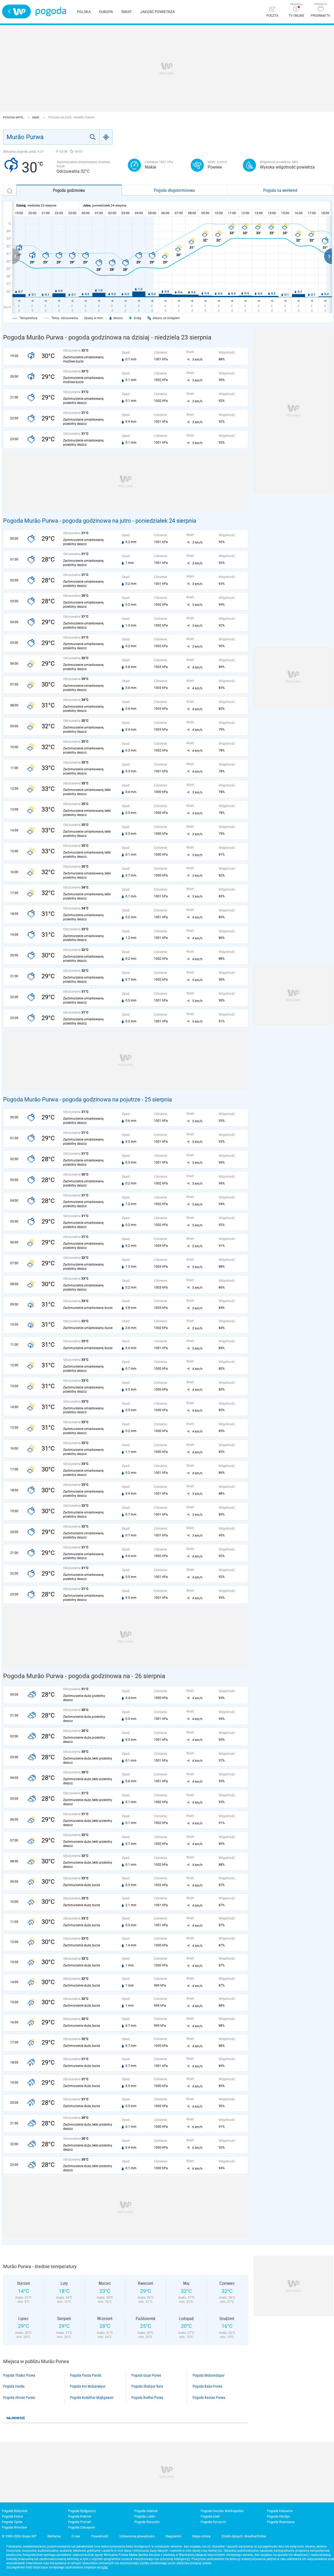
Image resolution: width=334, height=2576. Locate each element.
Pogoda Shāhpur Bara (147, 2386)
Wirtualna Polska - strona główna (16, 11)
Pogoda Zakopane (82, 2527)
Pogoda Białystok (15, 2511)
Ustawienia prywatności (137, 2536)
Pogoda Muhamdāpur (208, 2375)
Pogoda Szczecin (213, 2522)
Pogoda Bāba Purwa (207, 2386)
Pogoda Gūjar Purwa (146, 2375)
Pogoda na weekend (280, 190)
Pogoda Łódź (210, 2516)
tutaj (105, 2567)
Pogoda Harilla (14, 2386)
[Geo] (106, 137)
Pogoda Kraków (80, 2516)
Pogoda (51, 12)
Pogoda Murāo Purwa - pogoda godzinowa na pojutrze (72, 1099)
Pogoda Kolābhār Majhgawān (92, 2398)
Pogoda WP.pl (14, 118)
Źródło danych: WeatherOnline (244, 2536)
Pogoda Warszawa (281, 2522)
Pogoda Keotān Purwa (209, 2398)
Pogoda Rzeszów (147, 2522)
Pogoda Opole (12, 2522)
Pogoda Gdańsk (146, 2511)
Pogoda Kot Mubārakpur (88, 2386)
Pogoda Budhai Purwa (147, 2398)
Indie (36, 118)
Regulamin (174, 2536)
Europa (106, 12)
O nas (76, 2536)
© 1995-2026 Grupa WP (19, 2536)
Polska (84, 12)
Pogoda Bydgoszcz (82, 2511)
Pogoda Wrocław (14, 2527)
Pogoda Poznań (80, 2522)
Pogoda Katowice (280, 2511)
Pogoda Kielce (12, 2516)
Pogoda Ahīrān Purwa (19, 2398)
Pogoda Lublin (145, 2516)
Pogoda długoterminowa (174, 190)
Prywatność (100, 2536)
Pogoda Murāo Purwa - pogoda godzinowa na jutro (67, 521)
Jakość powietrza (157, 12)
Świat (127, 12)
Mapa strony (201, 2536)
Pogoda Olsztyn (278, 2516)
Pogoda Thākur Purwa (19, 2375)
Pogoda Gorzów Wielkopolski (222, 2511)
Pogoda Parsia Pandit (86, 2375)
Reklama (54, 2536)
